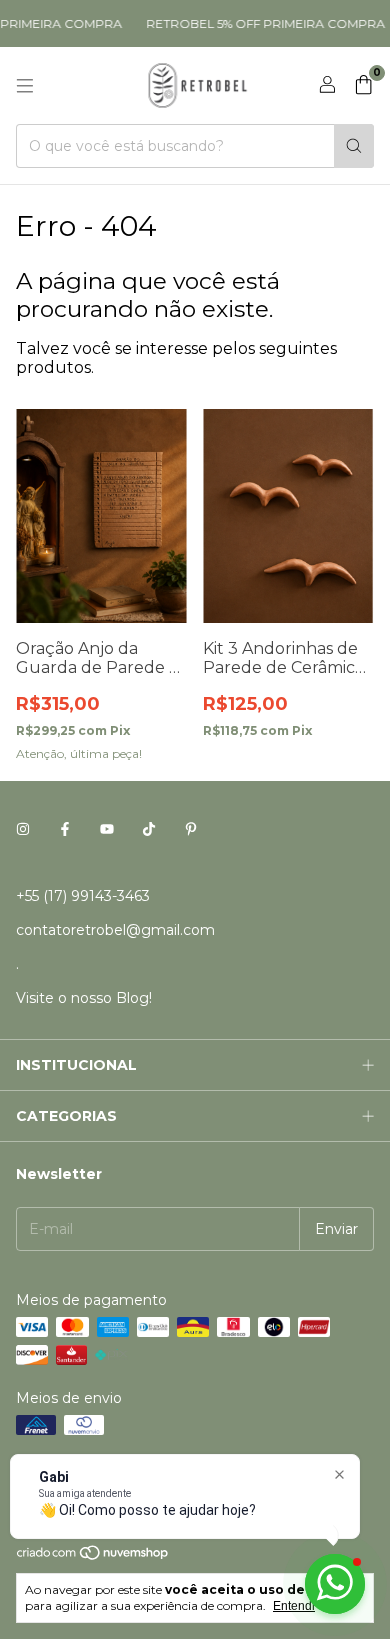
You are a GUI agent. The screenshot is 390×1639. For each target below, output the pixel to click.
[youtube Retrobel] (107, 830)
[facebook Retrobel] (65, 830)
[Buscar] (354, 146)
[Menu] (25, 86)
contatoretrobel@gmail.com (115, 930)
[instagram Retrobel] (23, 830)
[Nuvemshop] (93, 1556)
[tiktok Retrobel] (149, 830)
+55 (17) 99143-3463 (83, 896)
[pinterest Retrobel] (191, 830)
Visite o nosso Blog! (84, 998)
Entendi (294, 1606)
